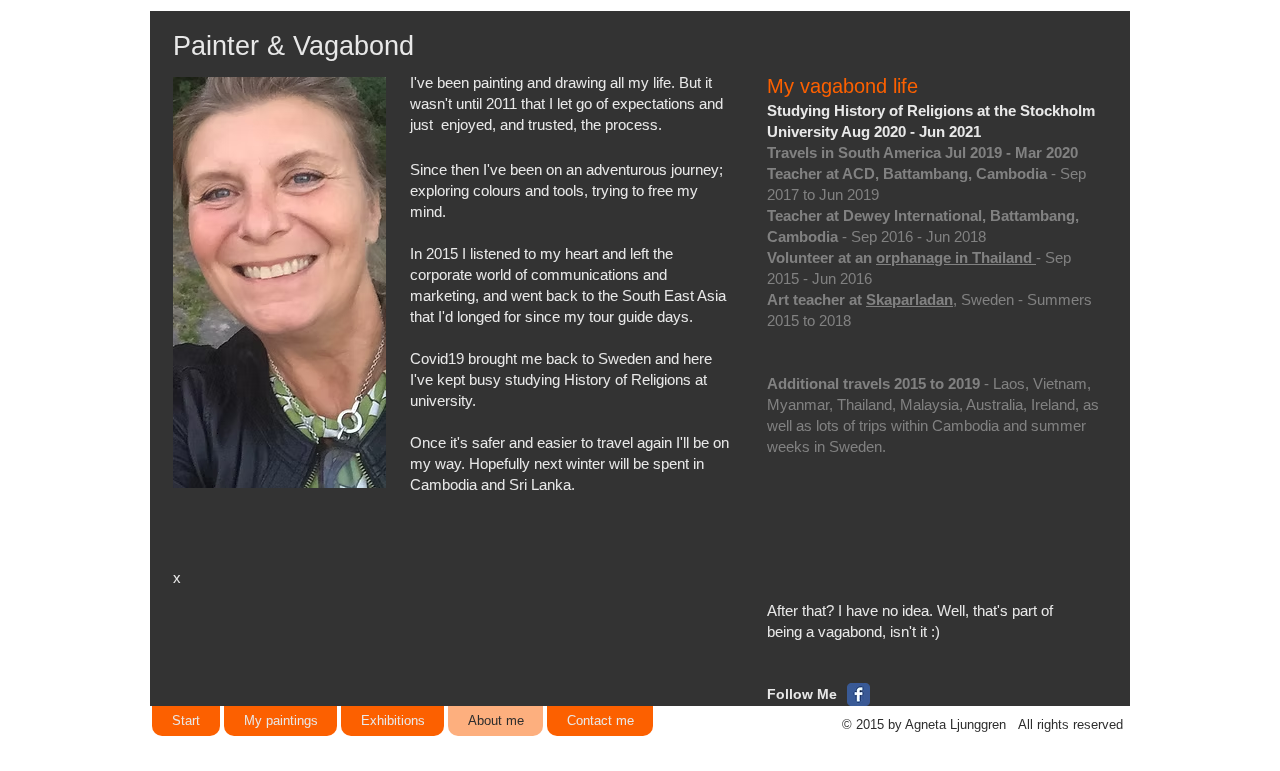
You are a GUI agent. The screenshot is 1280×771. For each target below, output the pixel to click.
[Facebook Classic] (858, 694)
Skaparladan (909, 299)
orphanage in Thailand (956, 257)
